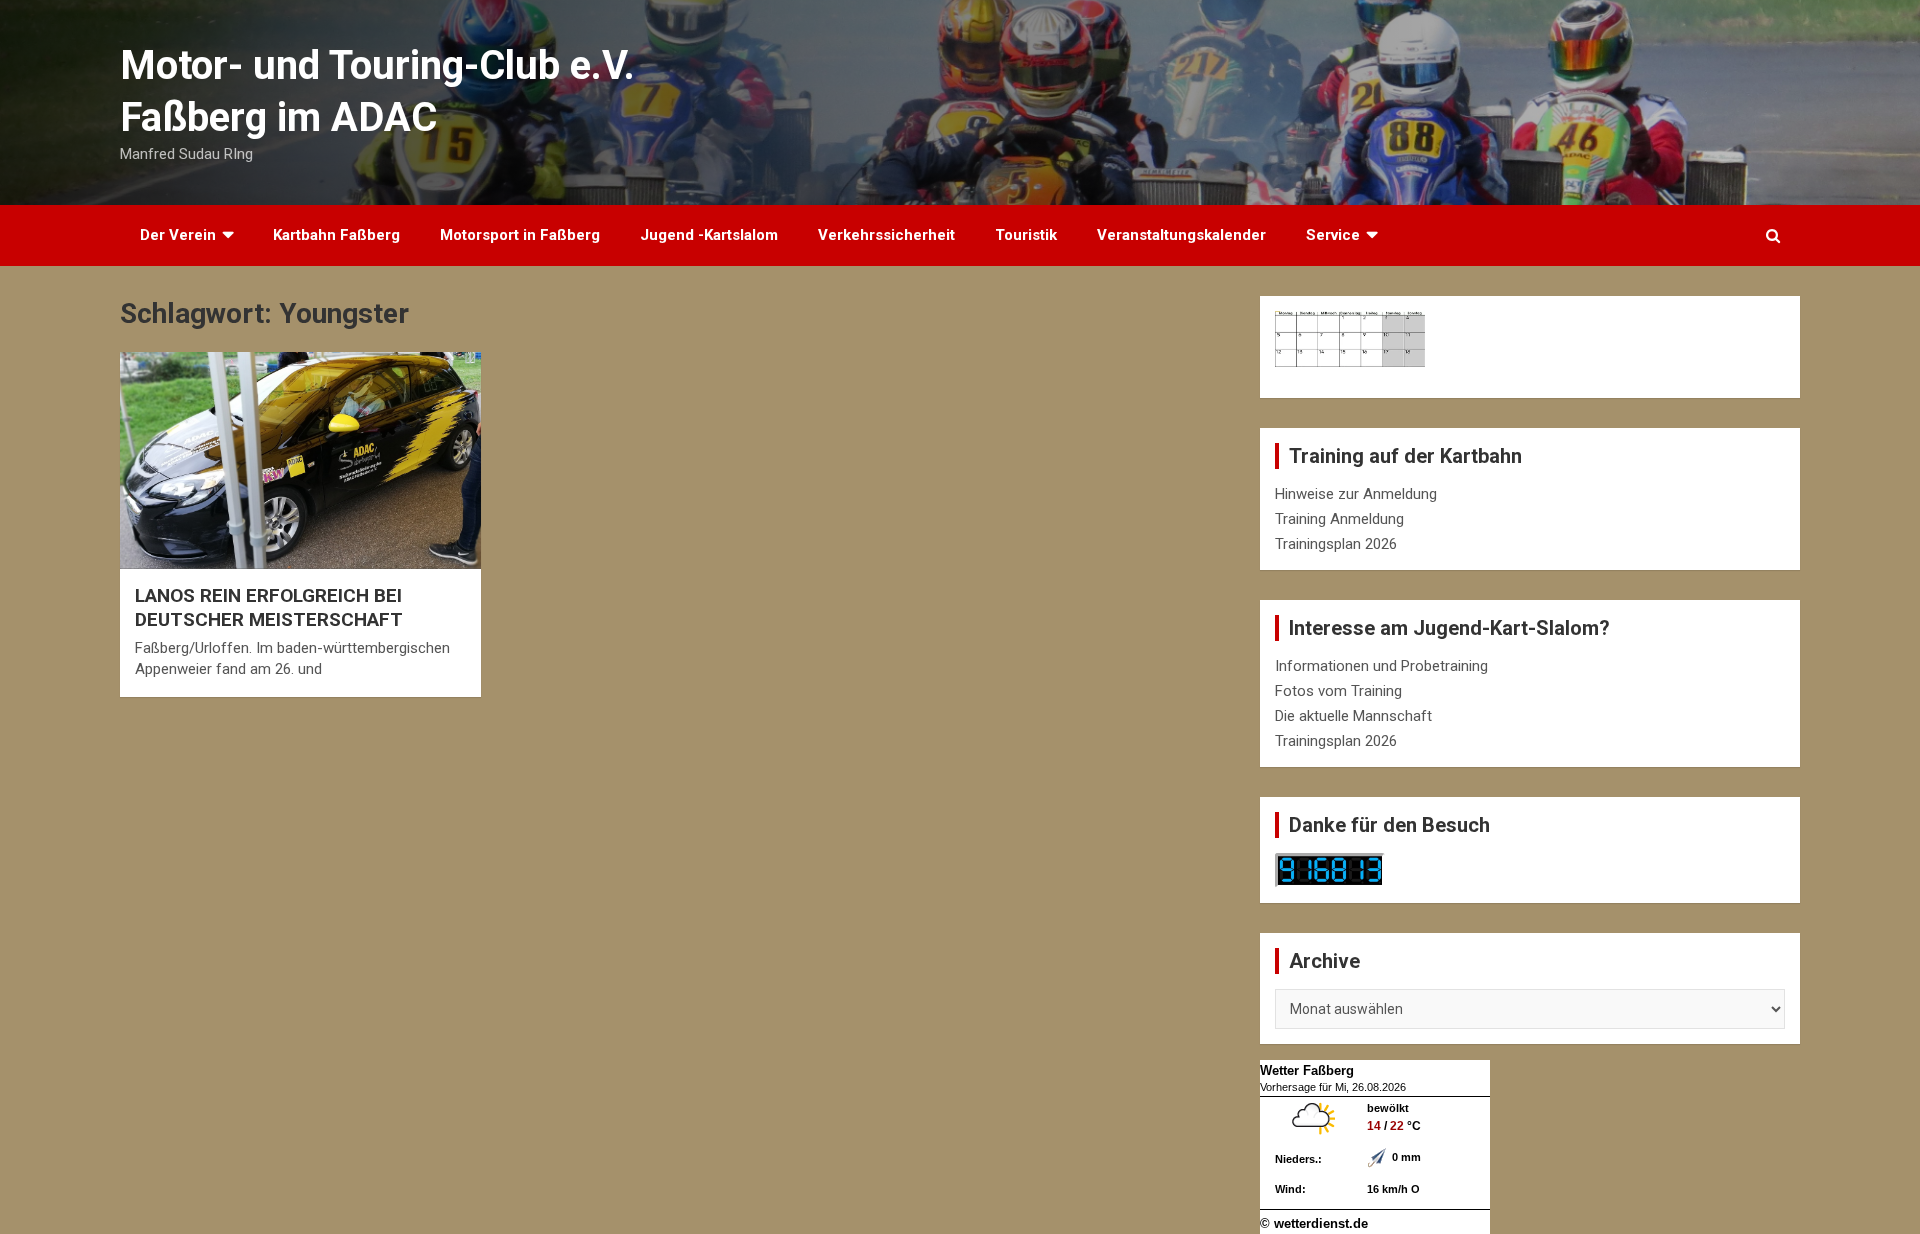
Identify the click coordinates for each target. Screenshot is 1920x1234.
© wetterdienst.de (1314, 1223)
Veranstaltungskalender (1181, 235)
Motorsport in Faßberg (520, 235)
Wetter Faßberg (1307, 1070)
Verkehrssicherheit (886, 235)
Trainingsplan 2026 (1336, 544)
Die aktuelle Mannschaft (1353, 716)
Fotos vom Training (1338, 691)
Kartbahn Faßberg (336, 235)
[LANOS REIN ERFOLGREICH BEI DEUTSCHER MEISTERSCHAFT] (300, 461)
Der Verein (178, 235)
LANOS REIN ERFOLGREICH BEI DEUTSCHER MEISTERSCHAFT (269, 608)
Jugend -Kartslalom (709, 235)
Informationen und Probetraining (1381, 666)
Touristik (1026, 235)
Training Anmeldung (1339, 519)
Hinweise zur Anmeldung (1356, 494)
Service (1333, 235)
